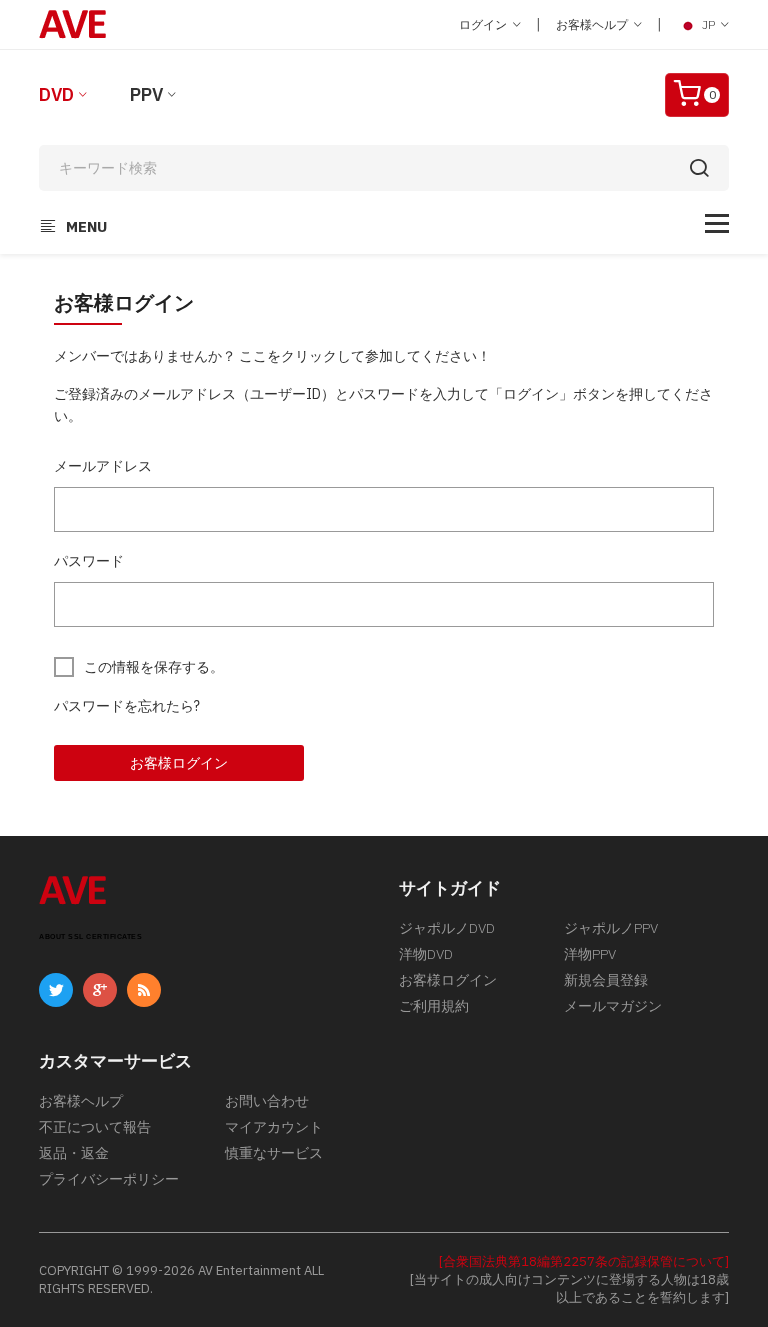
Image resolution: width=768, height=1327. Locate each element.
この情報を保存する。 (154, 667)
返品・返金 (74, 1153)
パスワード (89, 561)
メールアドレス (103, 466)
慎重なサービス (274, 1153)
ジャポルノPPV (611, 928)
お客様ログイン (179, 763)
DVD (56, 94)
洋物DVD (426, 954)
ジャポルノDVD (447, 928)
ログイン (484, 24)
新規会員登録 (606, 980)
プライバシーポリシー (109, 1179)
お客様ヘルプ (593, 24)
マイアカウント (274, 1127)
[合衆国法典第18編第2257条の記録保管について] (584, 1261)
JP (708, 24)
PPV (146, 94)
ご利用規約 (434, 1006)
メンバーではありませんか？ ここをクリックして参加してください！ (272, 356)
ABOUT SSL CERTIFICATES (90, 936)
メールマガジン (613, 1006)
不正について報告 (95, 1127)
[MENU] (717, 223)
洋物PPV (590, 954)
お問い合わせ (267, 1101)
